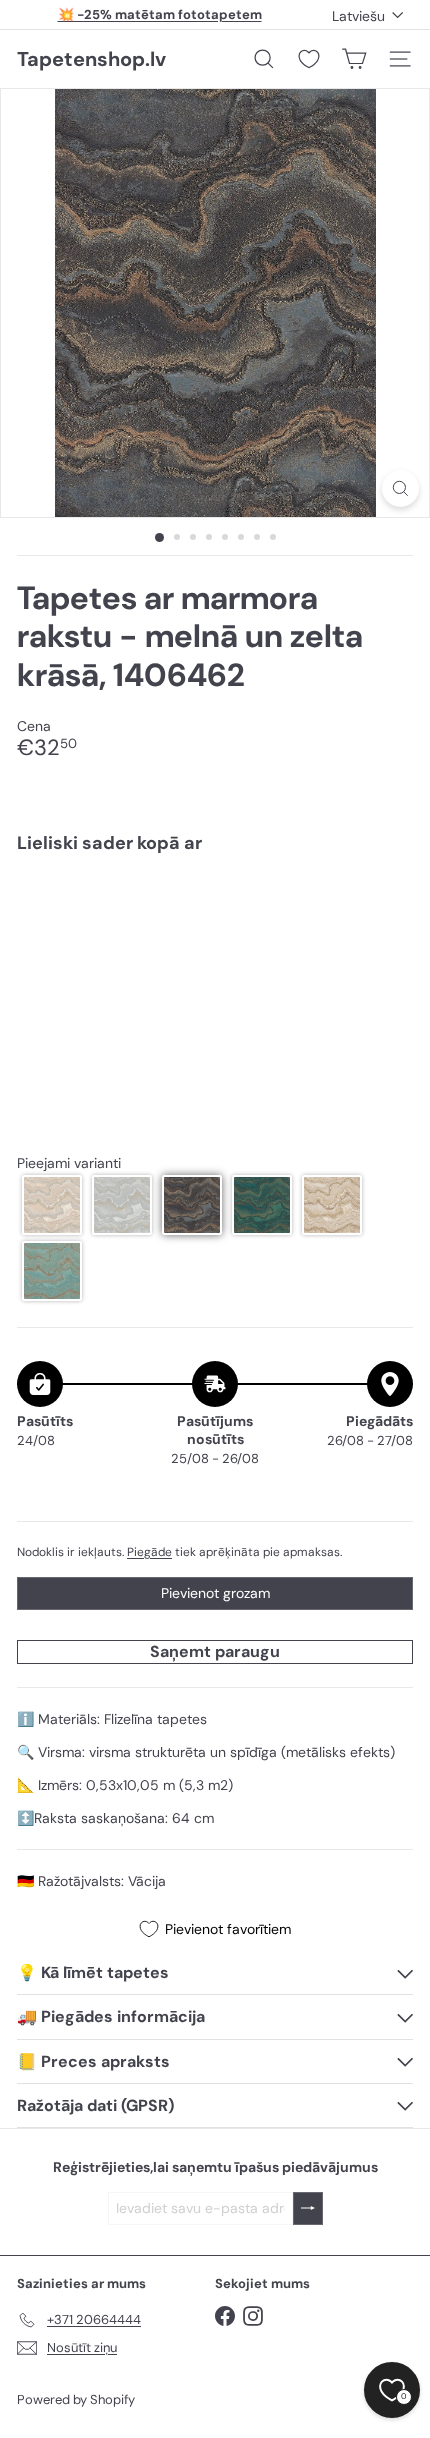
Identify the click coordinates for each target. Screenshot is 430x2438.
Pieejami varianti (69, 1163)
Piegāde (149, 1552)
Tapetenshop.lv (91, 59)
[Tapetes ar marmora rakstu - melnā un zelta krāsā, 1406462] (215, 929)
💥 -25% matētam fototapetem (160, 14)
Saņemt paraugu (215, 1651)
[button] (52, 1205)
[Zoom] (400, 488)
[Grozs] (354, 59)
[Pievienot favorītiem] (386, 911)
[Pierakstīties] (308, 2208)
